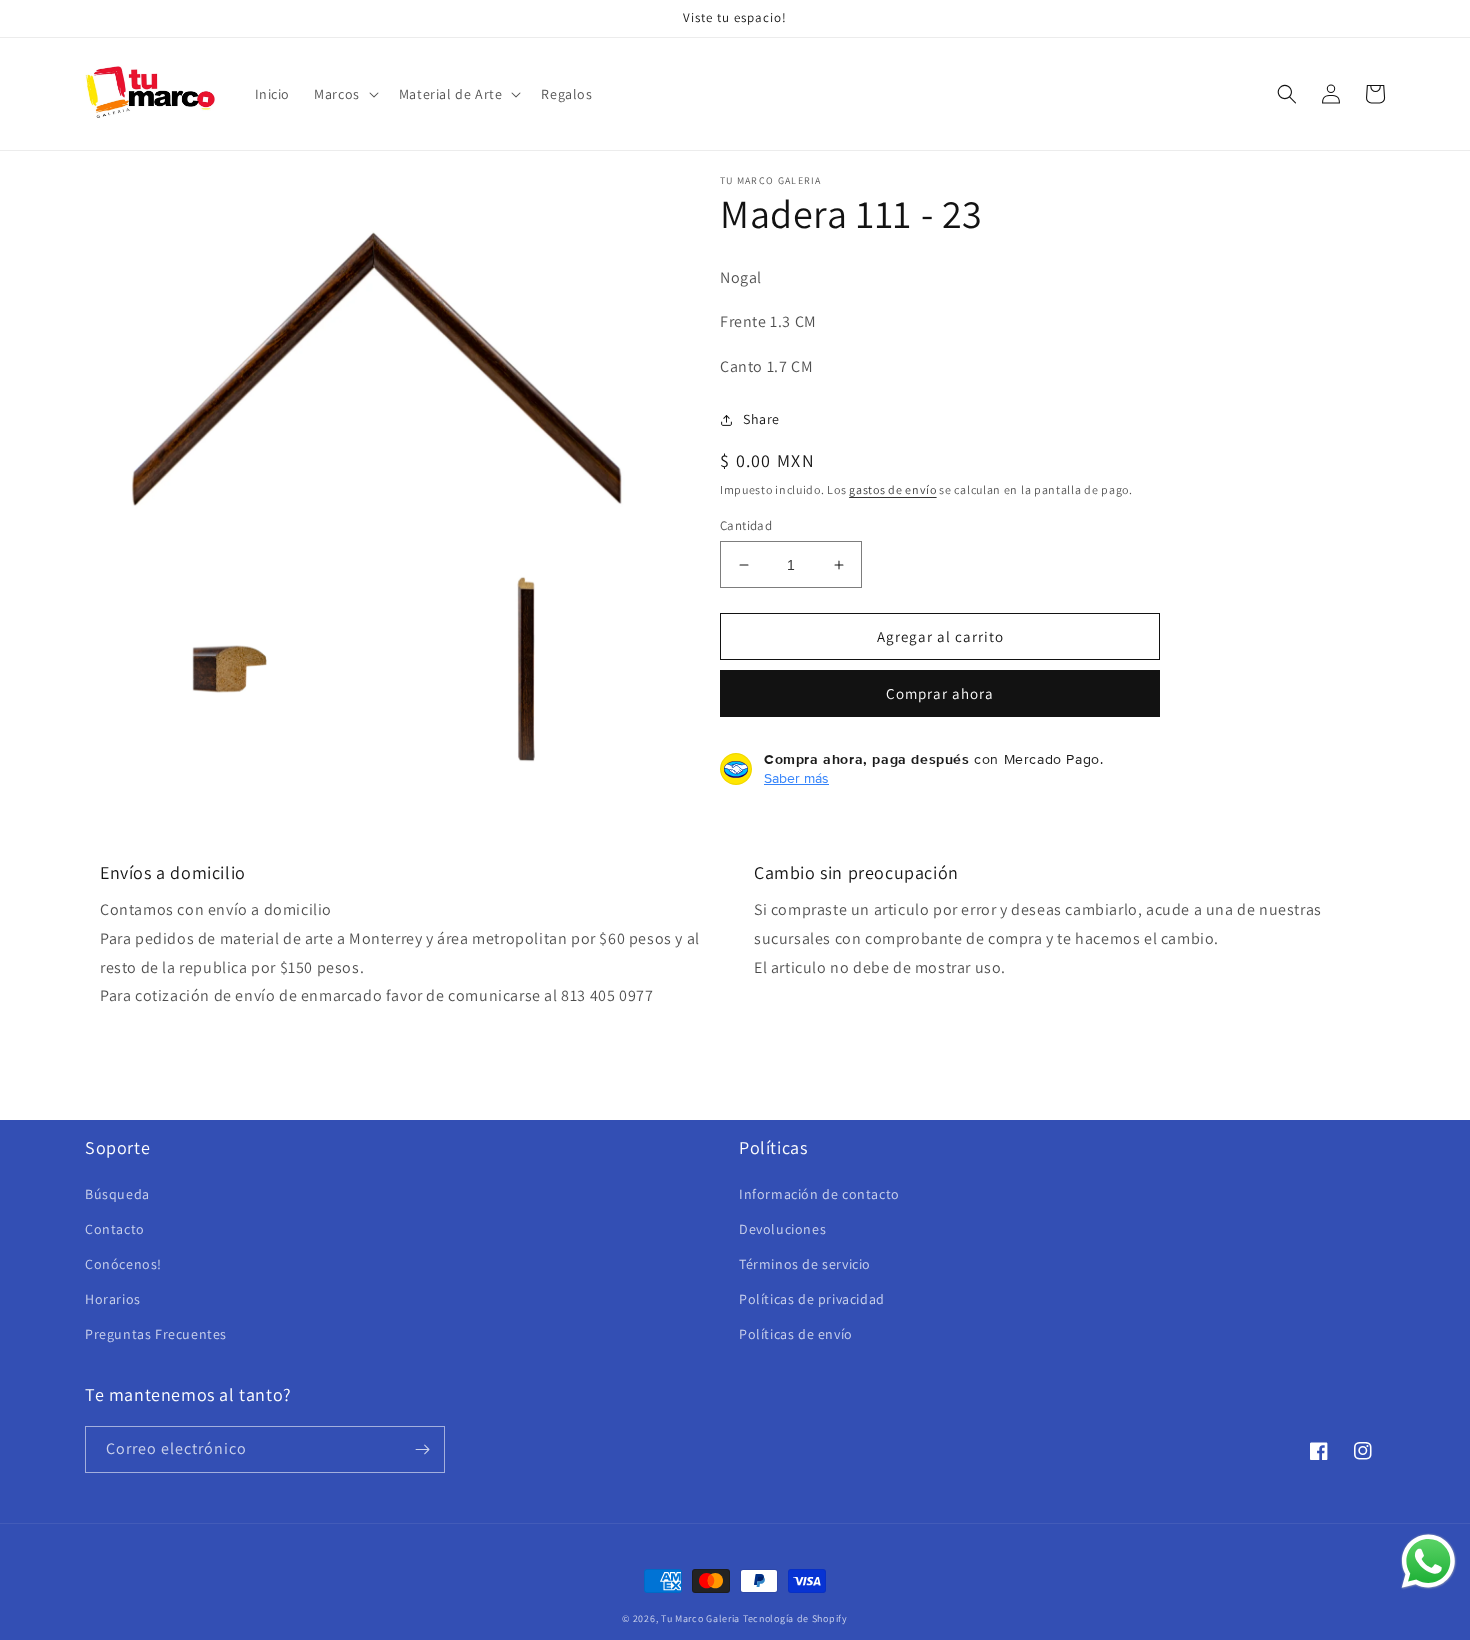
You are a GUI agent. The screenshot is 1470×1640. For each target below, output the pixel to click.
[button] (344, 94)
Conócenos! (123, 1264)
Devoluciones (782, 1229)
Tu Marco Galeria (700, 1618)
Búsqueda (117, 1194)
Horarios (113, 1299)
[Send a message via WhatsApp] (1428, 1561)
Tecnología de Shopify (795, 1618)
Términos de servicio (805, 1264)
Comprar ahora (940, 693)
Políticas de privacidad (812, 1299)
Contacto (115, 1229)
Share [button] (761, 419)
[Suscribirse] (422, 1449)
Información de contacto (819, 1194)
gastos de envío (893, 489)
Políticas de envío (796, 1334)
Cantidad (746, 525)
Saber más (796, 778)
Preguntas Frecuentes (156, 1334)
